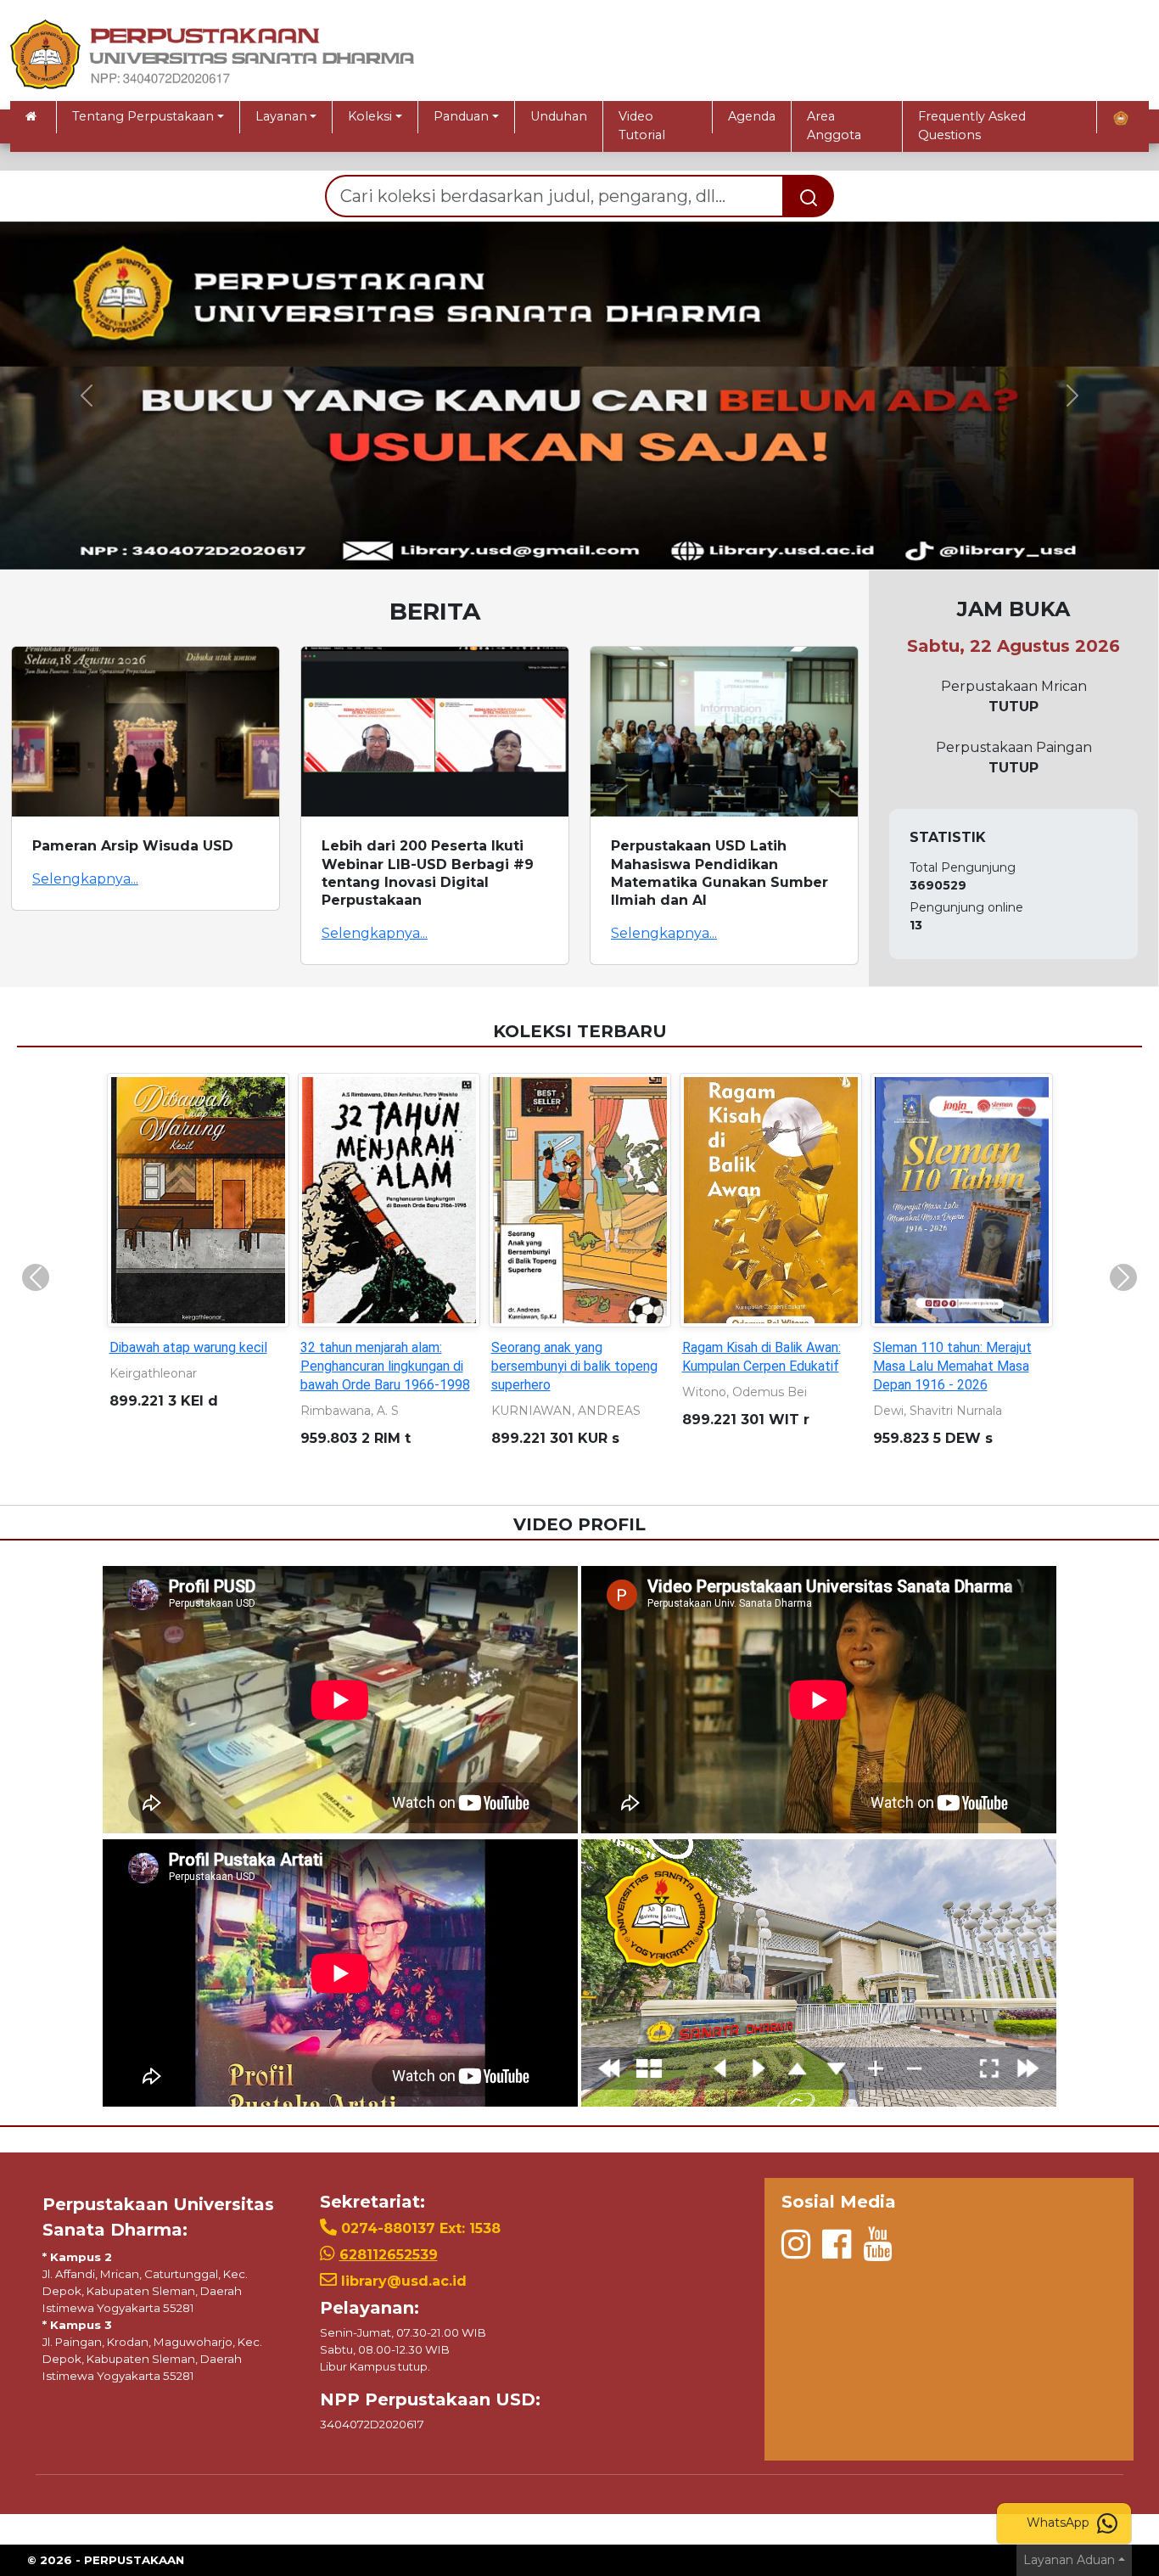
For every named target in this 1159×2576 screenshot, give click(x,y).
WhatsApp (1060, 2523)
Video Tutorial (642, 126)
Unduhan (559, 116)
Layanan (281, 116)
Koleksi (370, 116)
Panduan (461, 116)
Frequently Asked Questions (972, 126)
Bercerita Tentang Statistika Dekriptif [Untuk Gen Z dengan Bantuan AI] (577, 1366)
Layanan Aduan (1069, 2560)
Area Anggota (834, 126)
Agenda (752, 116)
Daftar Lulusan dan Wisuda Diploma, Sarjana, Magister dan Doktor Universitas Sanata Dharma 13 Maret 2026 (952, 1385)
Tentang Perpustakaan (143, 116)
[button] (87, 396)
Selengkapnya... (85, 879)
